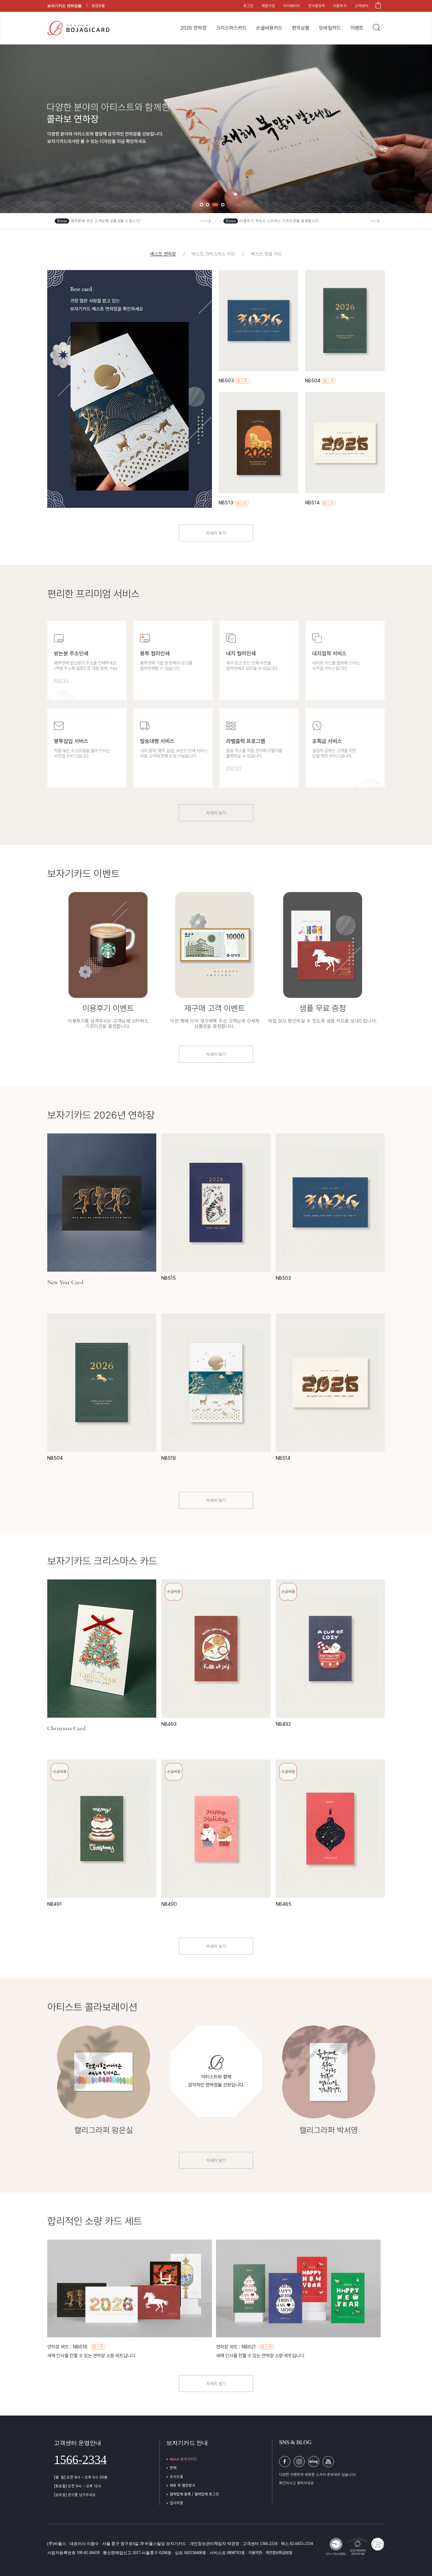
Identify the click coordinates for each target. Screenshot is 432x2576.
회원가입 (268, 6)
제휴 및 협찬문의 (183, 2485)
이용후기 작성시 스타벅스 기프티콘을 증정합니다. (280, 221)
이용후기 (340, 6)
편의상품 (301, 28)
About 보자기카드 (184, 2459)
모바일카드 (330, 28)
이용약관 (256, 2553)
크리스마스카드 (231, 28)
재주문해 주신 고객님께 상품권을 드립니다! (106, 221)
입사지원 (177, 2503)
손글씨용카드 (269, 28)
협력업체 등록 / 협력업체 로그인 (194, 2494)
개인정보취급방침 (279, 2553)
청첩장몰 (98, 6)
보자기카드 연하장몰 (64, 6)
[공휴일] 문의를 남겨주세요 (75, 2495)
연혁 (173, 2468)
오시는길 (177, 2477)
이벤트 (357, 28)
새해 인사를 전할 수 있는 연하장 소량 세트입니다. (92, 2356)
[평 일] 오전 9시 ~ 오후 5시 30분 (81, 2477)
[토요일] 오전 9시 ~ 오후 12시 (78, 2486)
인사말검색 (317, 6)
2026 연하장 (194, 28)
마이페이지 (292, 6)
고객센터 (361, 6)
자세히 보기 (216, 533)
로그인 (248, 6)
